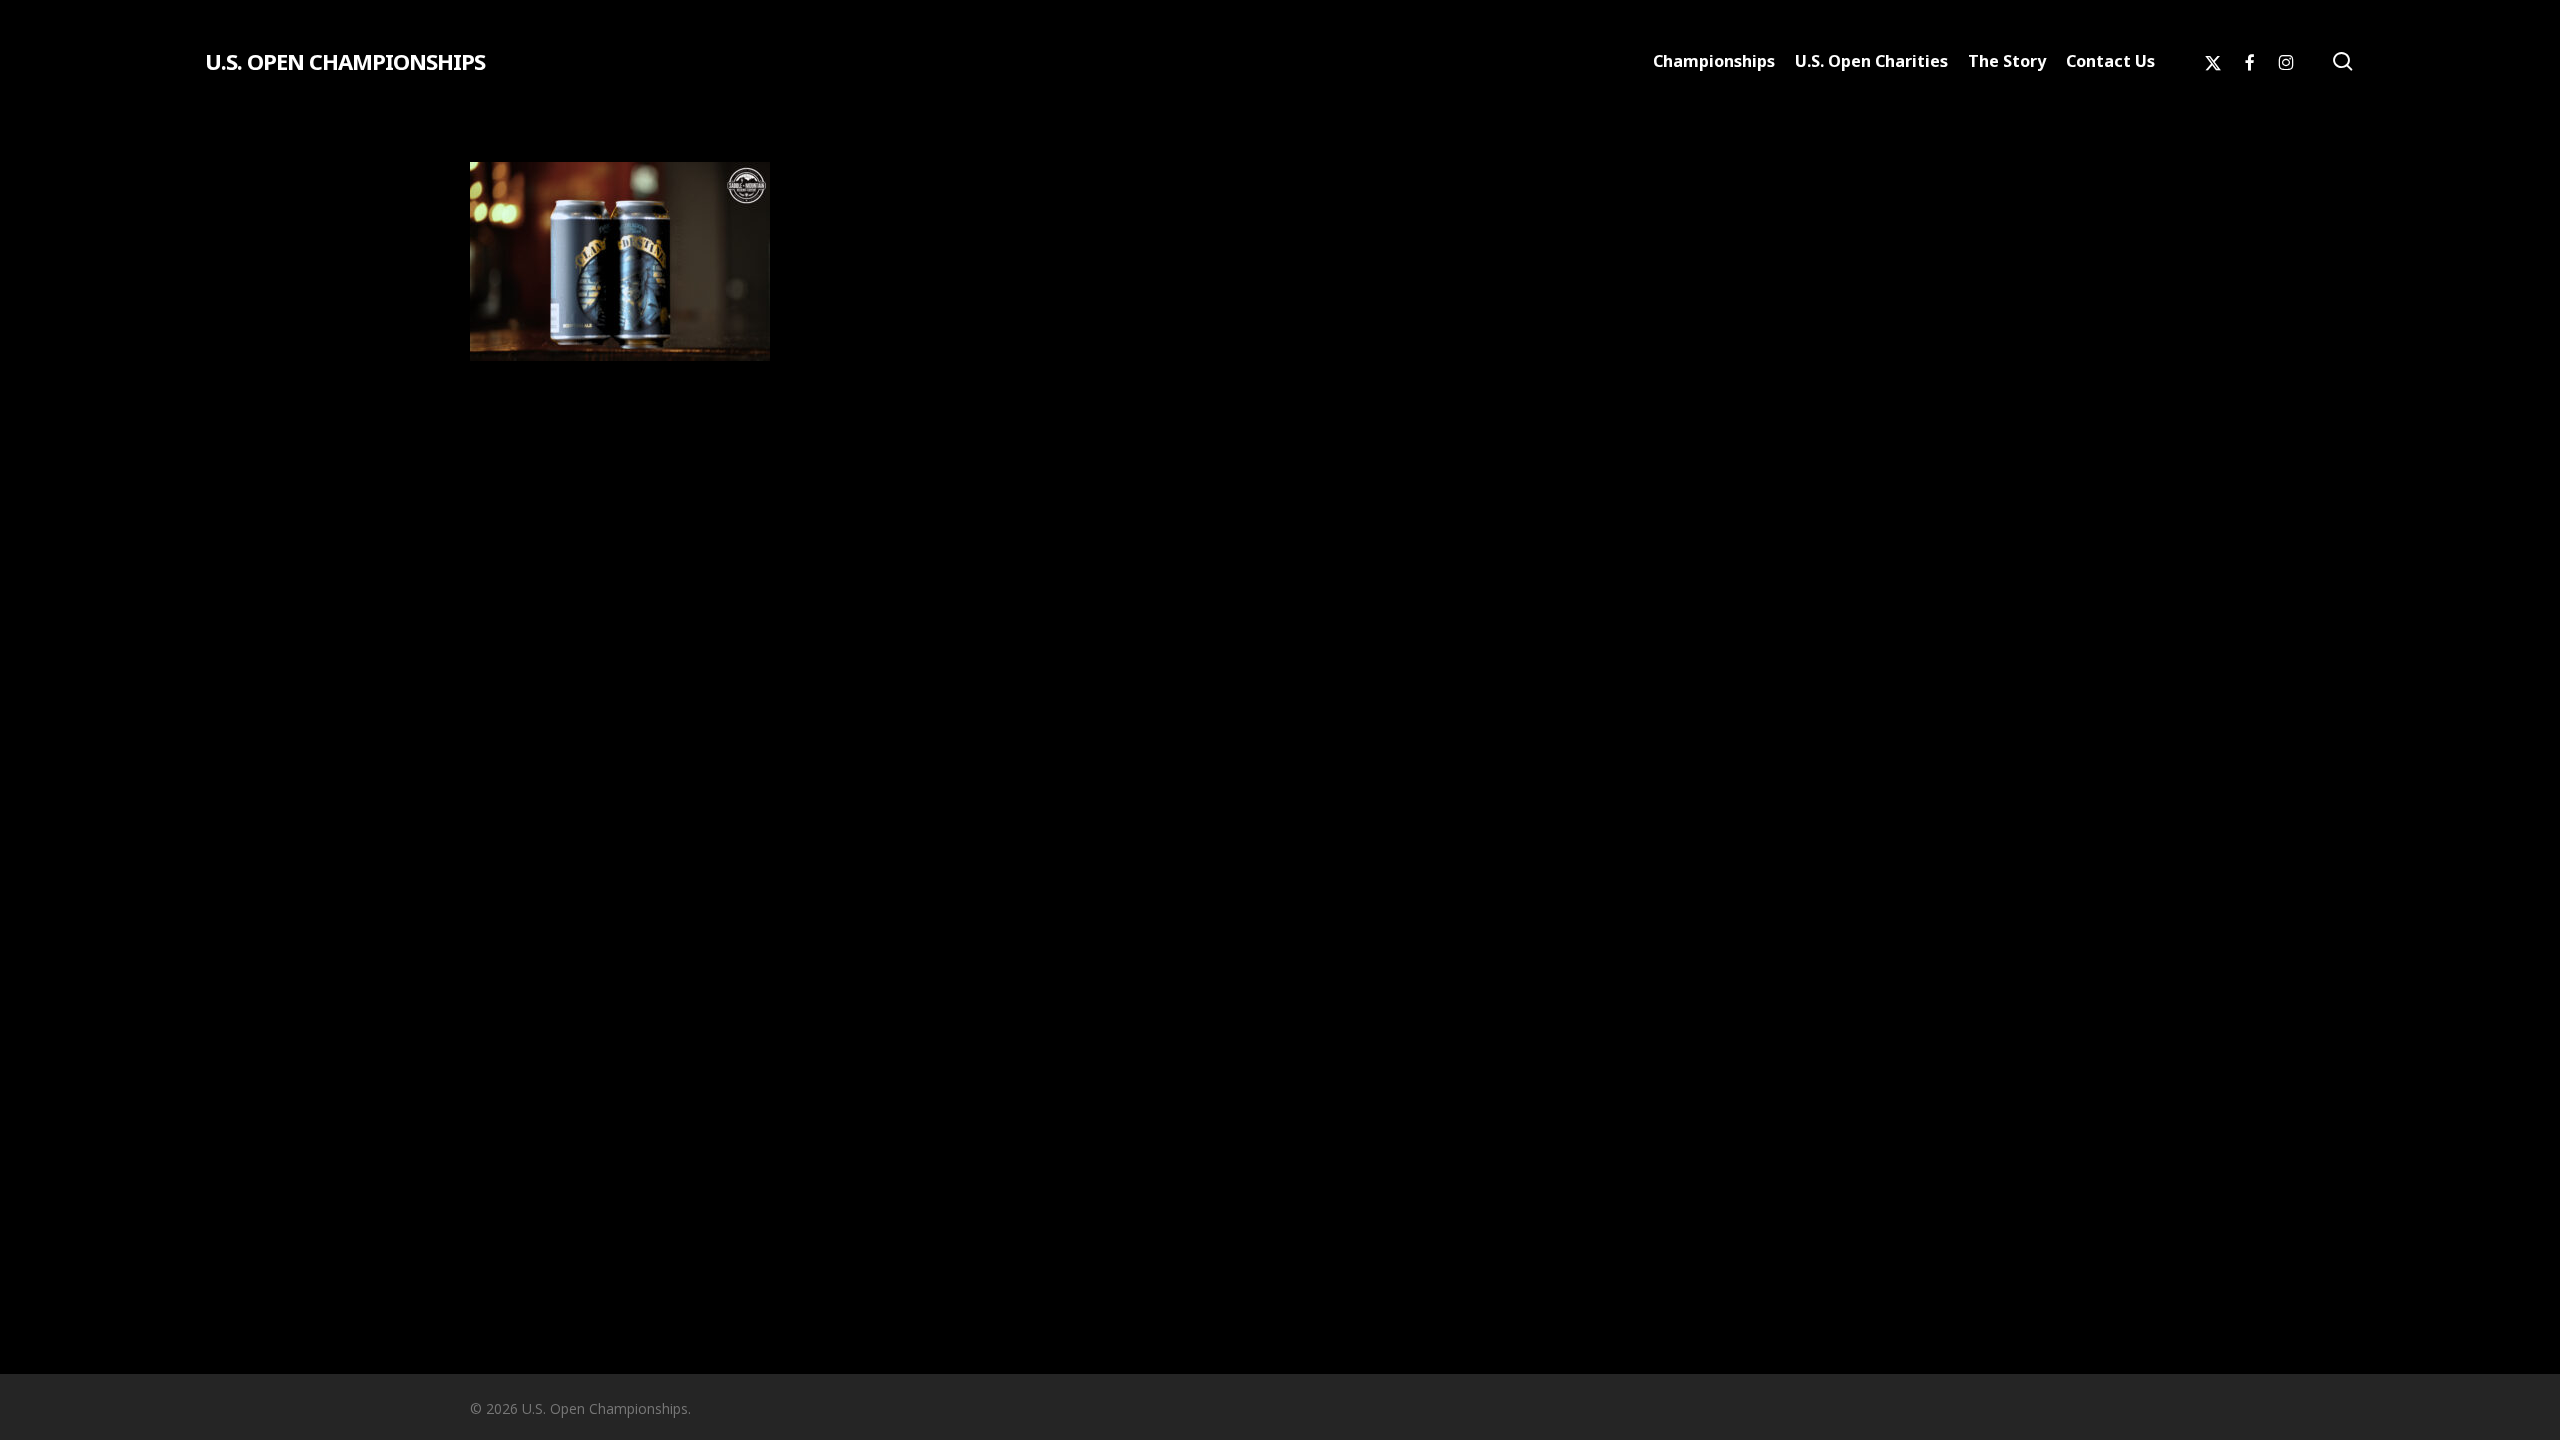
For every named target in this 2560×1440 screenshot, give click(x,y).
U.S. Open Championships (345, 61)
